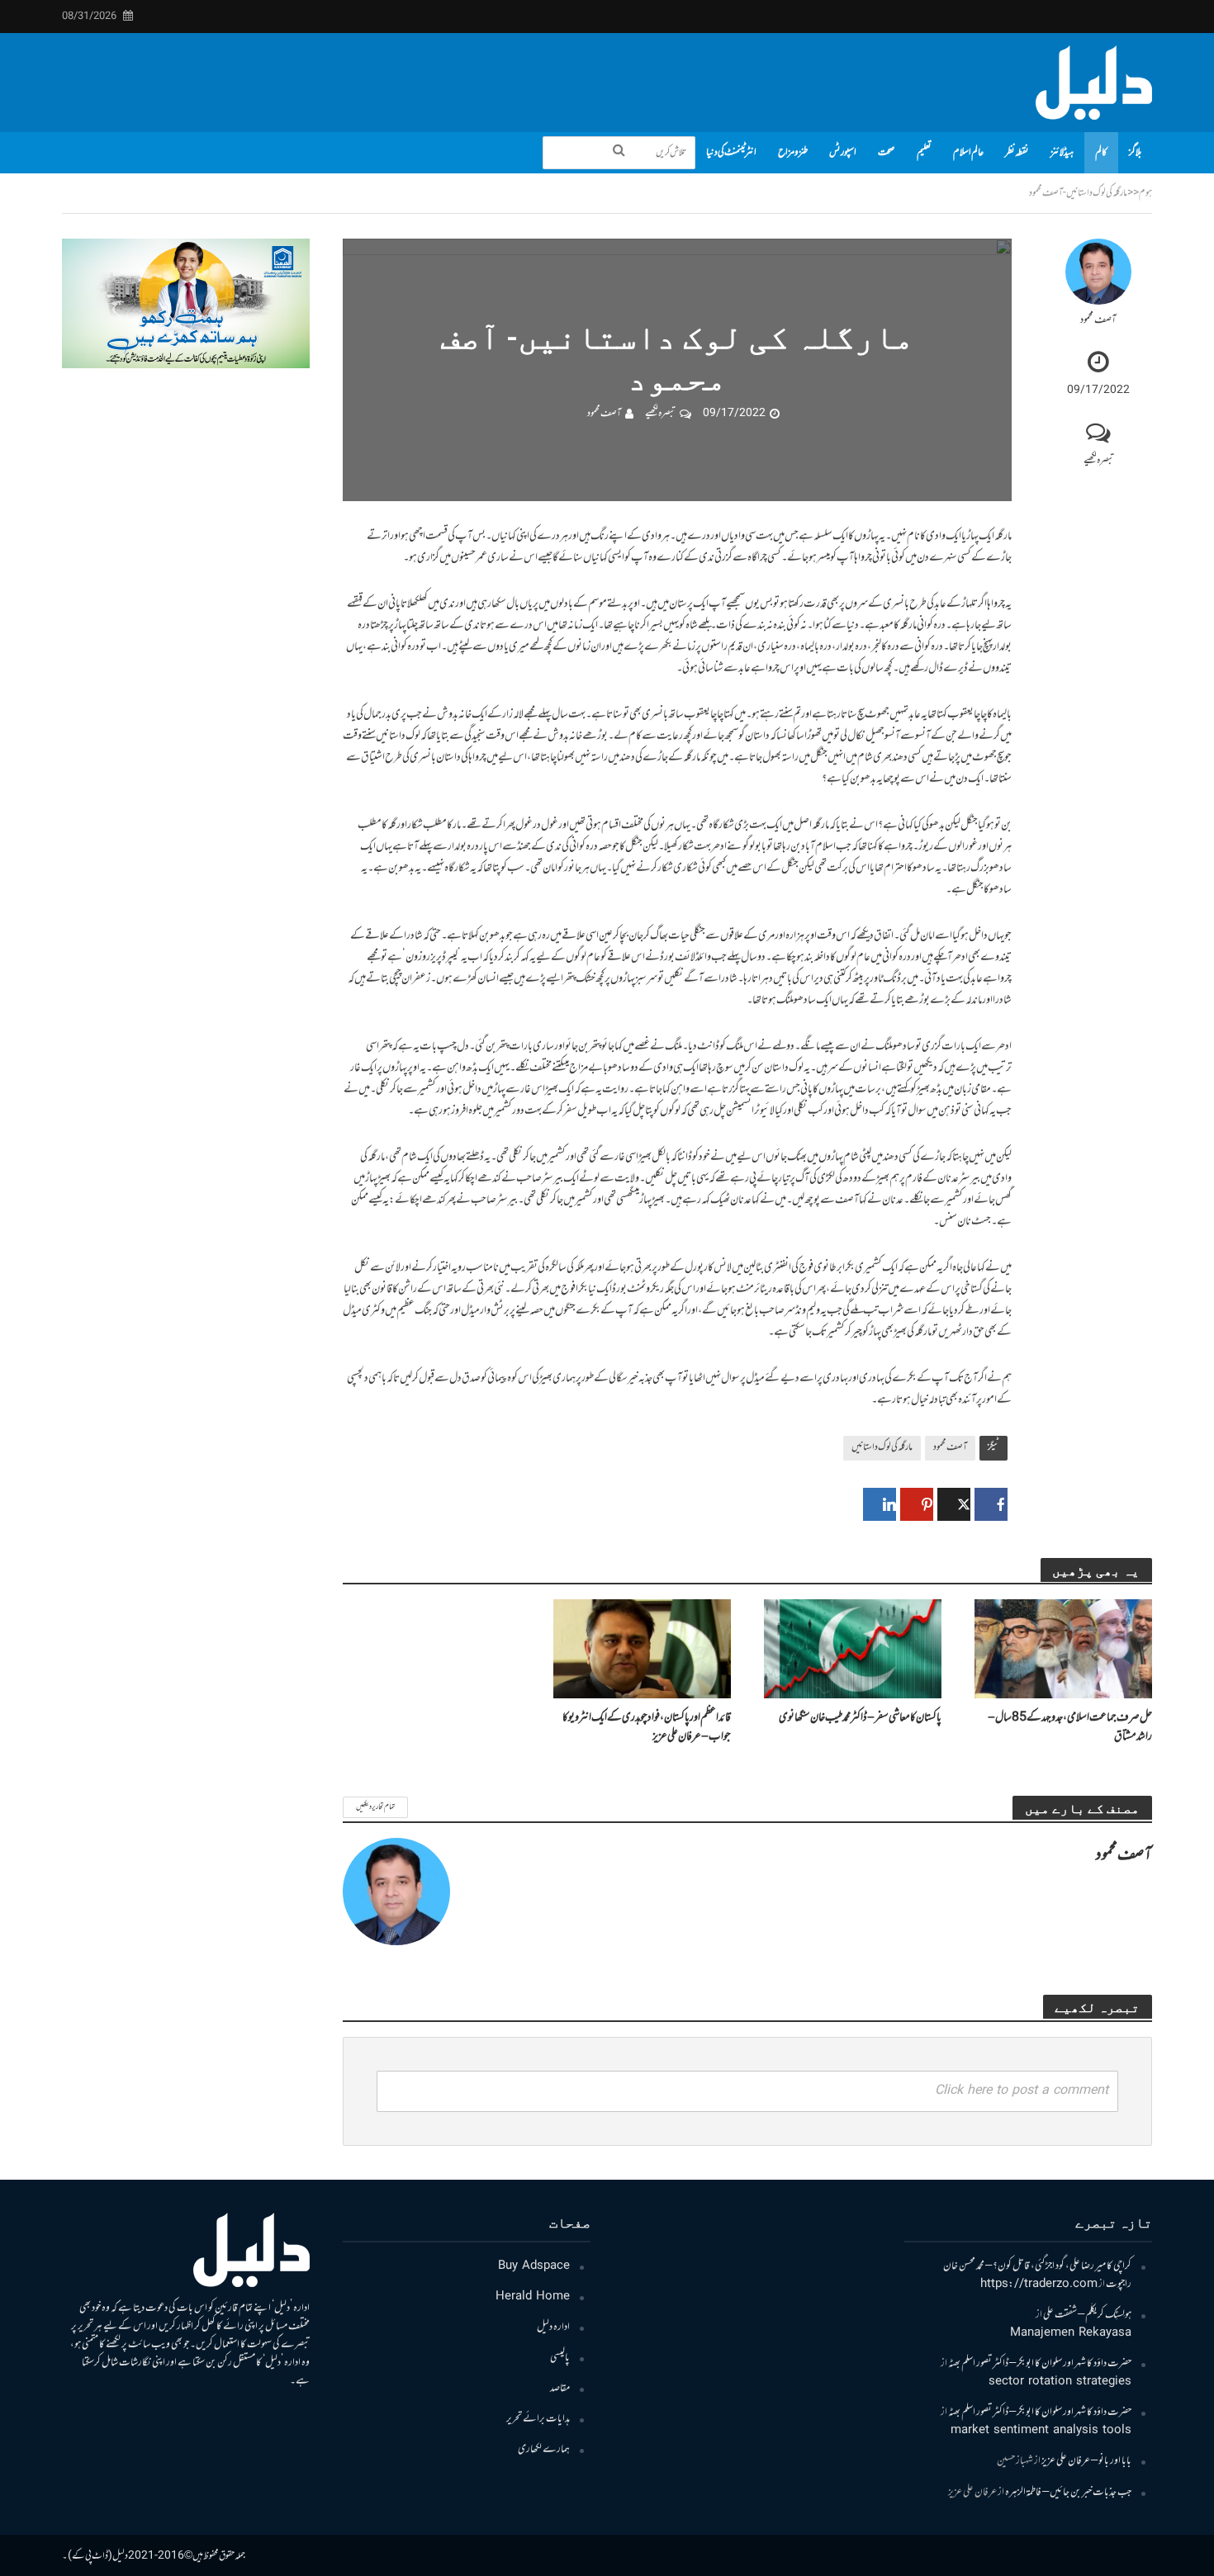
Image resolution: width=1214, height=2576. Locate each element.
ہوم (1145, 193)
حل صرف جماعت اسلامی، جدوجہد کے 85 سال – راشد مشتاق (1070, 1727)
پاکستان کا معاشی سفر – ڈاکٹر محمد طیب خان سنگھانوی (860, 1718)
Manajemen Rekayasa (1071, 2333)
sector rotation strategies (1060, 2382)
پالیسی (560, 2358)
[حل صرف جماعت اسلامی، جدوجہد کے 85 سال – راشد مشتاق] (1063, 1650)
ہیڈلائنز (1062, 153)
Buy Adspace (534, 2266)
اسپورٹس (843, 153)
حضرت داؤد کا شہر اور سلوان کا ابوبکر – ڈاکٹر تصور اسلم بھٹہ (1040, 2364)
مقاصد (560, 2389)
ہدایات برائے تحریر (538, 2419)
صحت (887, 153)
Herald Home (533, 2297)
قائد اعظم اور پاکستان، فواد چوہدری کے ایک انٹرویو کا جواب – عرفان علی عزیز (647, 1727)
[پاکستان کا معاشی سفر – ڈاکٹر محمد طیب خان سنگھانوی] (853, 1650)
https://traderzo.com (1039, 2285)
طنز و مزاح (793, 153)
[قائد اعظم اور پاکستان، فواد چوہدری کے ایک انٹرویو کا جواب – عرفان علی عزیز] (642, 1650)
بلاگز (1135, 153)
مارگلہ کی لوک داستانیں (882, 1447)
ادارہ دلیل (553, 2327)
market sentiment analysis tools (1041, 2431)
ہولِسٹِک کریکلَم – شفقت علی (1087, 2315)
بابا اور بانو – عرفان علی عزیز (1086, 2461)
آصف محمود (1098, 321)
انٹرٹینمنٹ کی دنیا (731, 153)
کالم (1101, 153)
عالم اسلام (968, 153)
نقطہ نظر (1017, 153)
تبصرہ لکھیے (1099, 461)
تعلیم (924, 153)
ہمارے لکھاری (544, 2450)
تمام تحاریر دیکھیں (375, 1807)
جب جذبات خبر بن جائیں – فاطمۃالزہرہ (1068, 2493)
